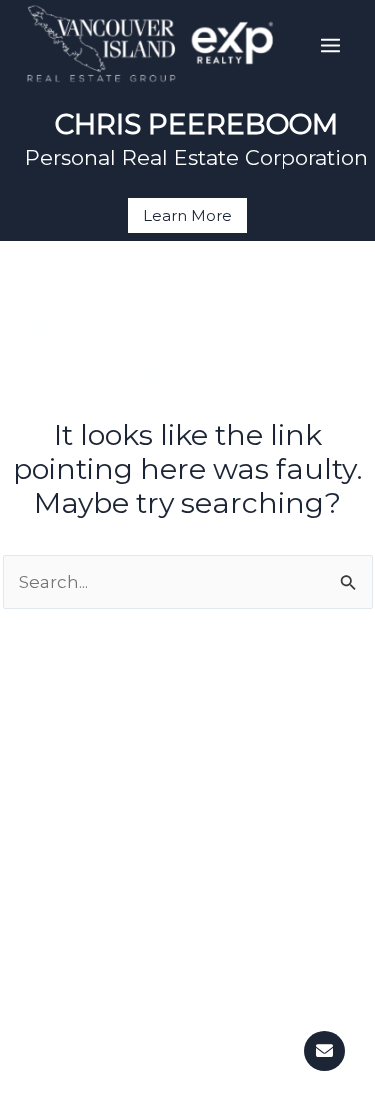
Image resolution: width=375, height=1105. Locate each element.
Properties (187, 783)
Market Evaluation (188, 1025)
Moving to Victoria (187, 811)
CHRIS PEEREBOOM (196, 124)
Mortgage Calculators (188, 839)
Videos (187, 895)
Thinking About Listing (188, 997)
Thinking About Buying (188, 755)
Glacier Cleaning (188, 1053)
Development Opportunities (188, 867)
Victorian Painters (187, 1081)
